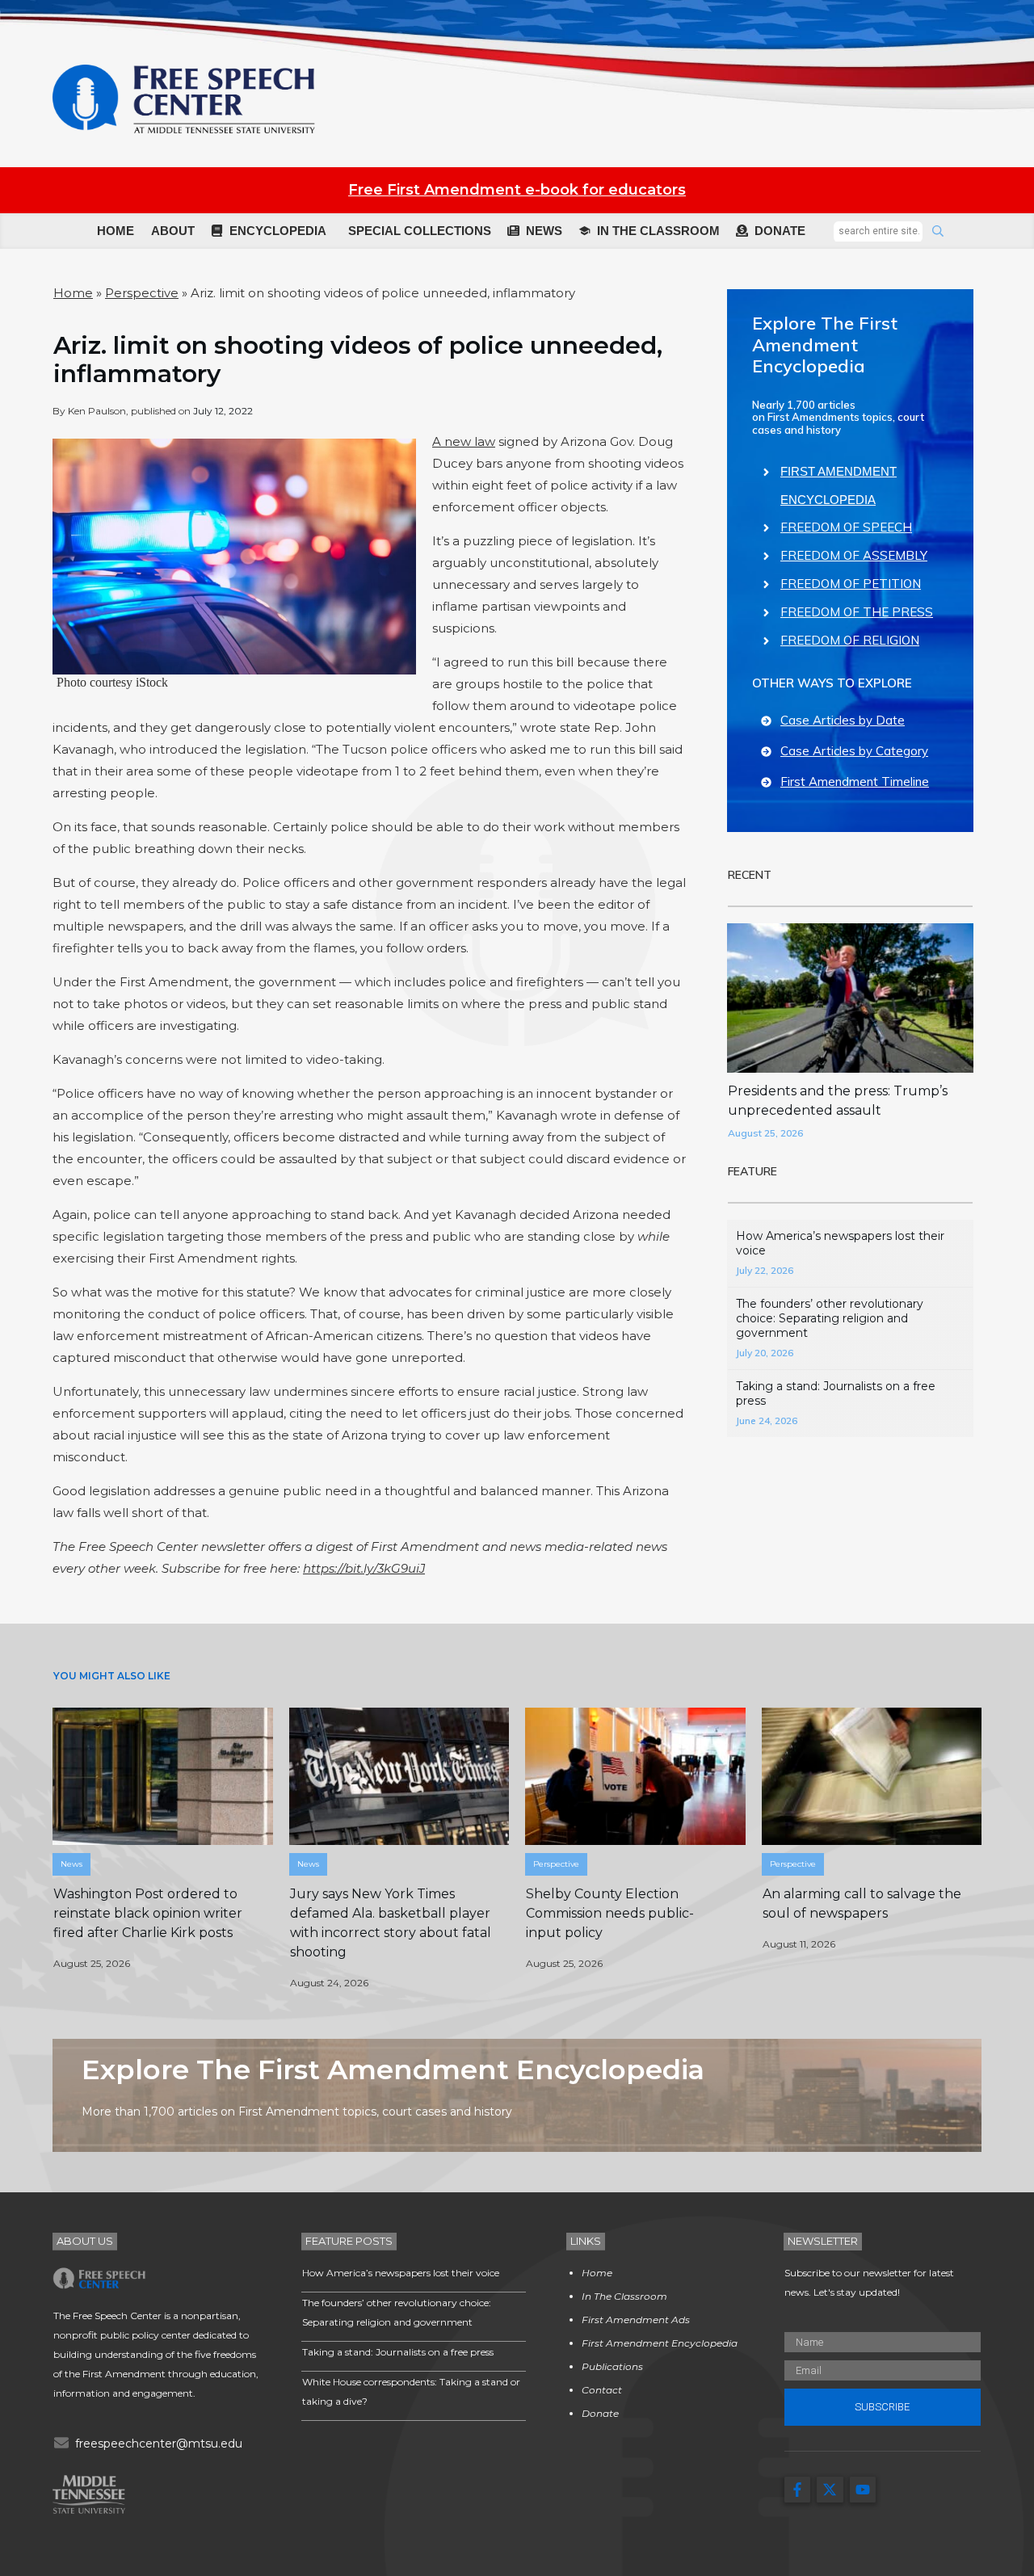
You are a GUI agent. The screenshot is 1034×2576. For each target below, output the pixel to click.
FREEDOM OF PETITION (851, 584)
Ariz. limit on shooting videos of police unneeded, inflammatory (358, 359)
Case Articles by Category (854, 751)
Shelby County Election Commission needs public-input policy (610, 1913)
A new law (464, 441)
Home (73, 293)
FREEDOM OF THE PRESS (857, 612)
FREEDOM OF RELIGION (850, 640)
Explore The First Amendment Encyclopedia (825, 345)
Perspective (142, 293)
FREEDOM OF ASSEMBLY (854, 555)
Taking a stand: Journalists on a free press (398, 2352)
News (71, 1864)
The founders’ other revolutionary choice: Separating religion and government (830, 1318)
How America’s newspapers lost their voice (401, 2273)
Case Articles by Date (843, 720)
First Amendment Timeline (855, 782)
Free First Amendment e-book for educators (517, 190)
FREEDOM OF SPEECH (846, 527)
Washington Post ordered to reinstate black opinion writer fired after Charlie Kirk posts (148, 1913)
